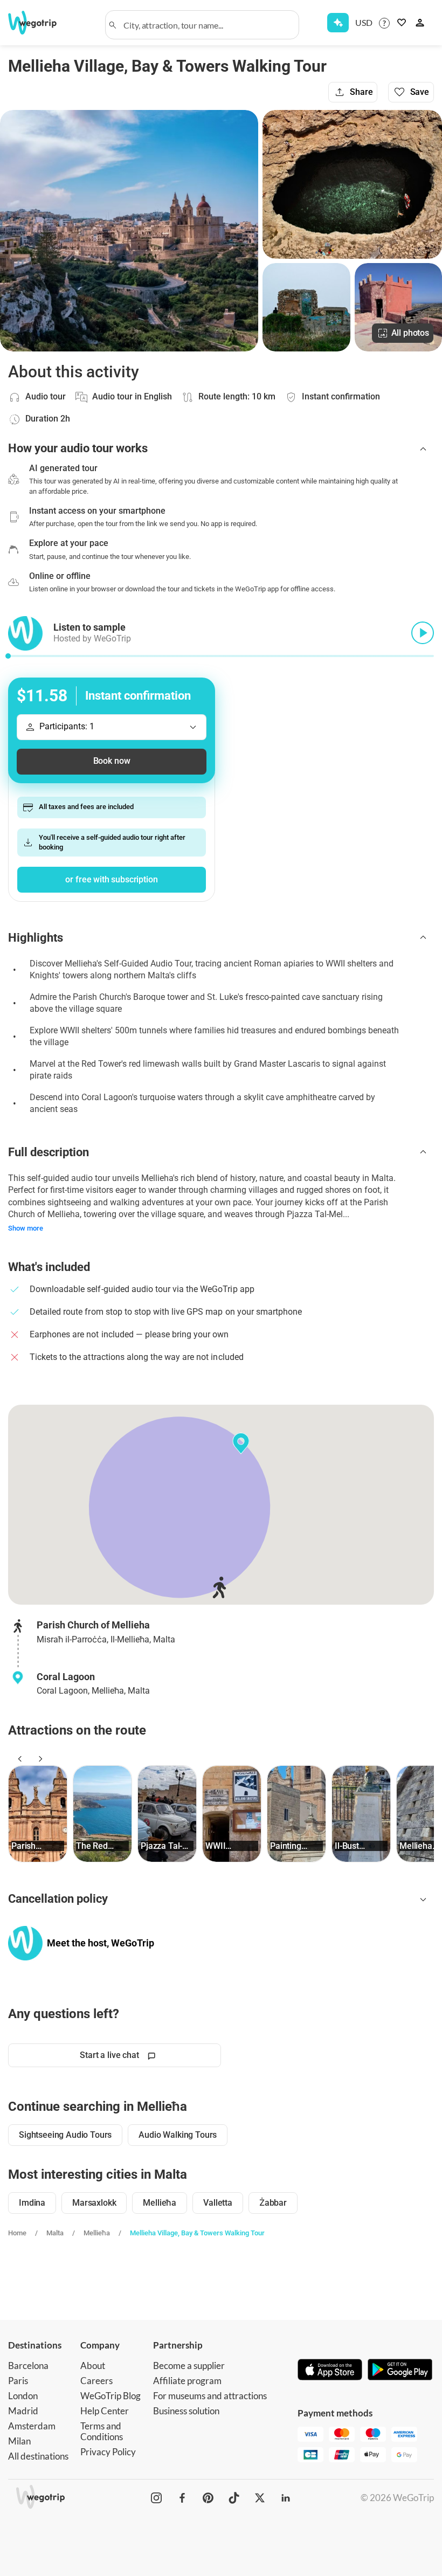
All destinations (38, 2456)
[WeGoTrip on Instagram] (156, 2498)
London (23, 2396)
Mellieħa (97, 2233)
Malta (55, 2233)
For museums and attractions (210, 2396)
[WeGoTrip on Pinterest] (208, 2498)
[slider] (8, 656)
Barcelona (28, 2366)
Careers (96, 2381)
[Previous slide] (18, 1759)
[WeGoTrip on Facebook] (182, 2498)
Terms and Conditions (102, 2431)
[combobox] (207, 25)
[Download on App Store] (330, 2371)
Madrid (23, 2411)
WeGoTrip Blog (110, 2396)
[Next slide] (39, 1759)
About (93, 2366)
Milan (19, 2441)
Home (17, 2233)
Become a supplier (189, 2366)
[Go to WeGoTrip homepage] (39, 23)
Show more (26, 1228)
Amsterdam (32, 2426)
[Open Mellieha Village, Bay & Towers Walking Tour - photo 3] (306, 307)
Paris (18, 2381)
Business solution (186, 2411)
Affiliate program (187, 2381)
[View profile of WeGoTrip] (25, 1943)
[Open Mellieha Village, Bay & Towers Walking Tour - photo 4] (398, 307)
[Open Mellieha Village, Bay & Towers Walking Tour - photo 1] (129, 231)
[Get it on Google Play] (400, 2371)
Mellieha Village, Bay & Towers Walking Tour (197, 2233)
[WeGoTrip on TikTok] (234, 2498)
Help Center (105, 2411)
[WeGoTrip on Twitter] (260, 2498)
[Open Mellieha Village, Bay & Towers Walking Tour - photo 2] (352, 184)
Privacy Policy (108, 2452)
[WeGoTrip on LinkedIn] (286, 2498)
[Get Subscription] (338, 23)
